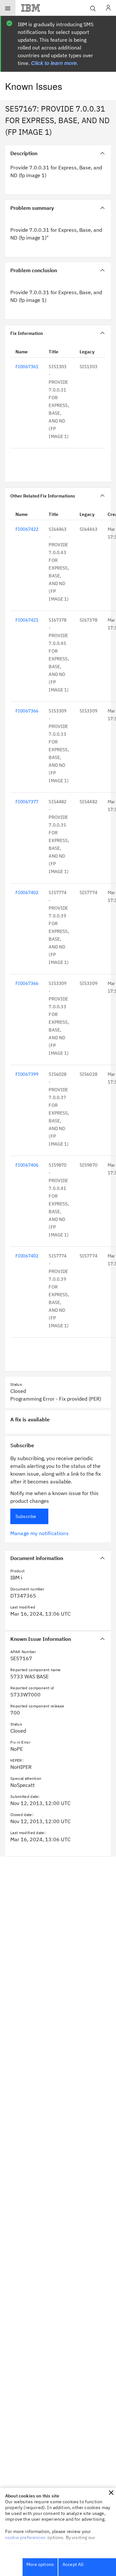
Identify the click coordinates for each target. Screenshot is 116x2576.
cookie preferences (25, 2538)
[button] (111, 2493)
